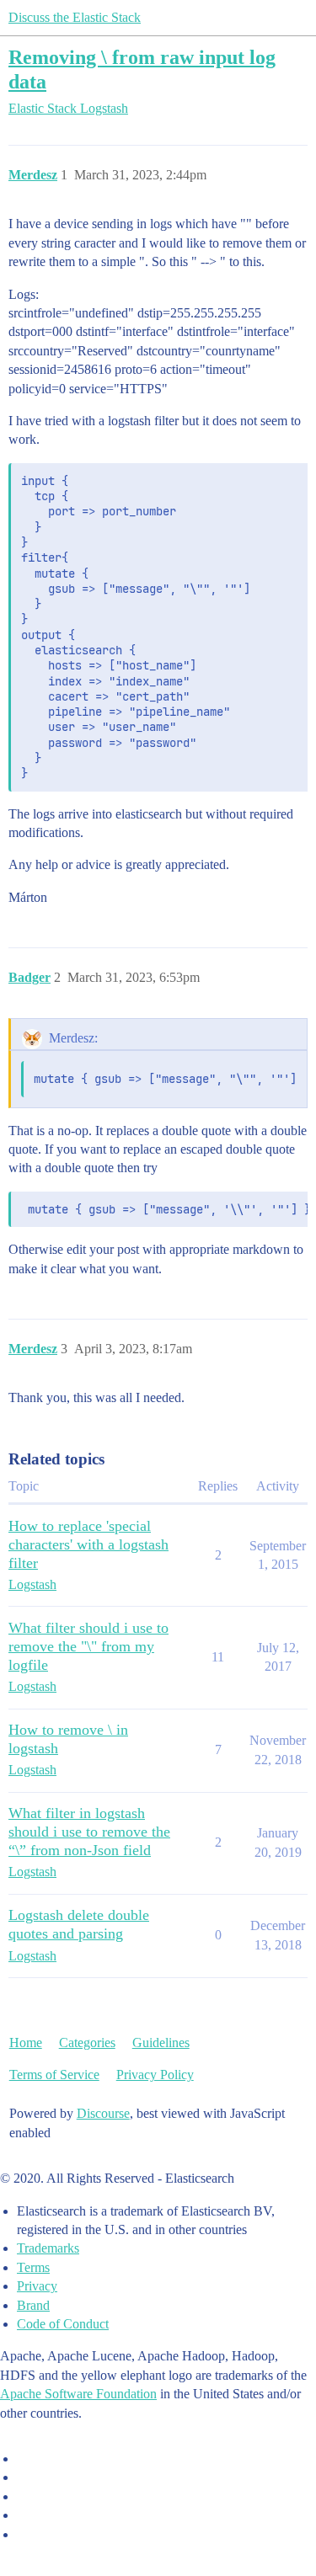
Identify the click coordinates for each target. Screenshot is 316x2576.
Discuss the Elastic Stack (75, 17)
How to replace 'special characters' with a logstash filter (88, 1544)
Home (26, 2043)
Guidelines (161, 2043)
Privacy (37, 2286)
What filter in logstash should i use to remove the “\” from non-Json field (89, 1832)
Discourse (103, 2113)
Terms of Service (54, 2075)
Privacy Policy (155, 2075)
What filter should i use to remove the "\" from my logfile (88, 1646)
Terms (33, 2267)
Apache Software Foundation (78, 2394)
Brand (33, 2305)
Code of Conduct (63, 2324)
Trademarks (48, 2248)
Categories (87, 2043)
